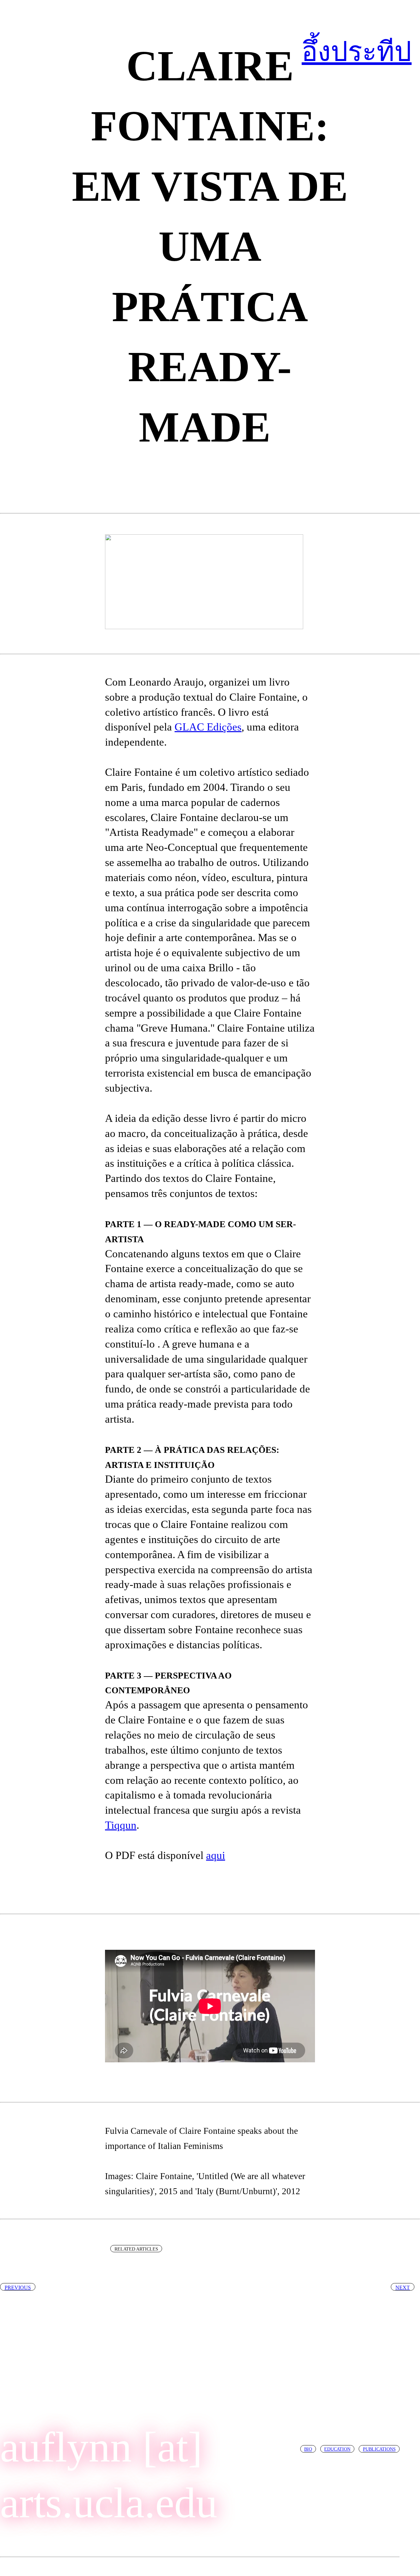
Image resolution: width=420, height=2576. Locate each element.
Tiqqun (121, 1825)
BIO (308, 2449)
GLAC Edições (208, 727)
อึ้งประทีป (357, 52)
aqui (216, 1855)
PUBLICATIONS (379, 2449)
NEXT (403, 2287)
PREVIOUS (18, 2287)
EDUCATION (337, 2449)
